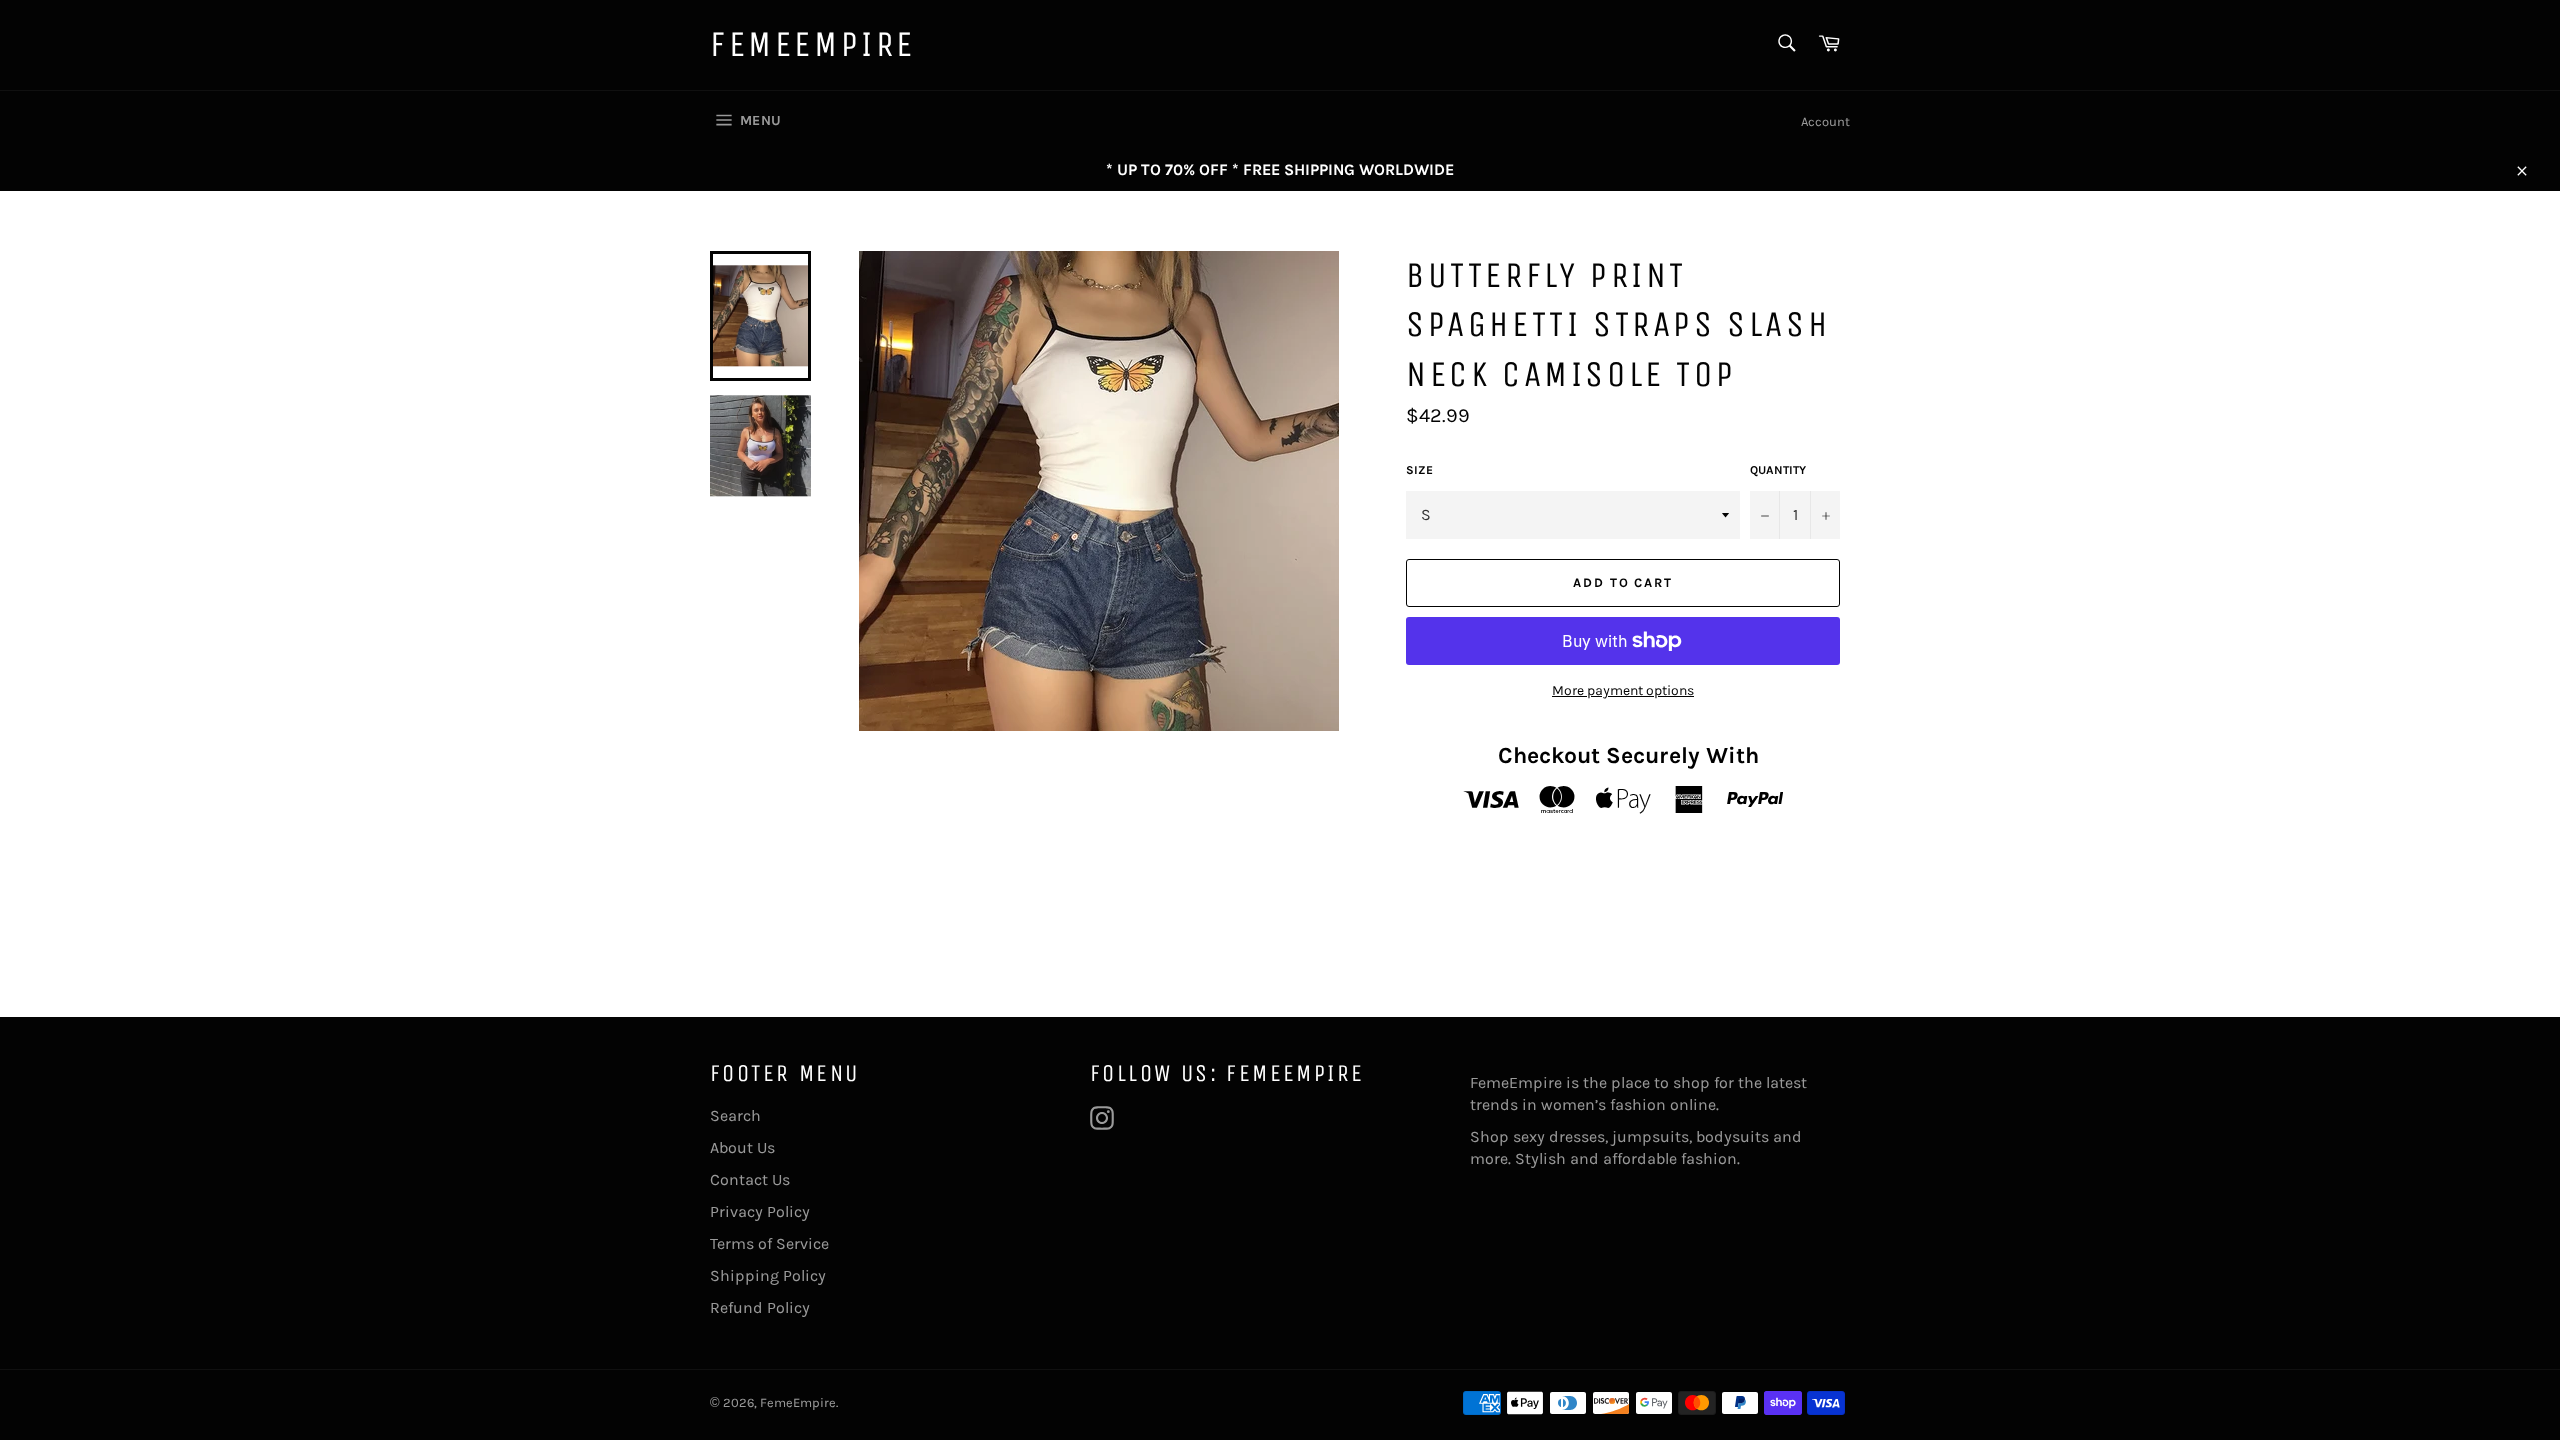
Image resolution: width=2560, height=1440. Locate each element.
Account (1825, 121)
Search (735, 1115)
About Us (742, 1147)
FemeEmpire (813, 44)
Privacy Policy (760, 1211)
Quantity (1778, 470)
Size (1419, 470)
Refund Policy (760, 1307)
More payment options (1623, 690)
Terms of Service (769, 1243)
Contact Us (750, 1179)
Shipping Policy (768, 1275)
